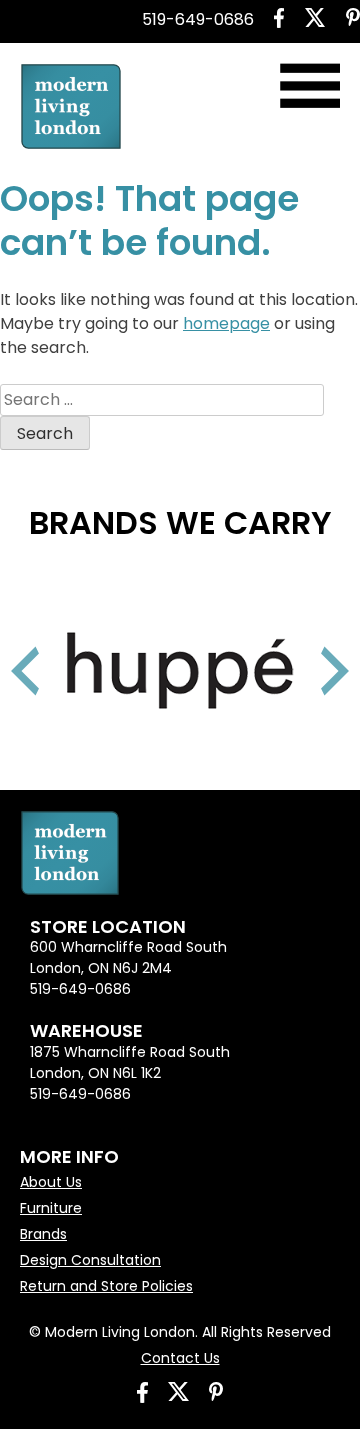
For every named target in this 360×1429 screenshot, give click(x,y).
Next (310, 646)
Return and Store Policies (106, 1286)
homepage (226, 323)
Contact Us (180, 1358)
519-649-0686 (198, 19)
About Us (51, 1182)
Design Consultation (90, 1260)
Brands (43, 1234)
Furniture (51, 1208)
